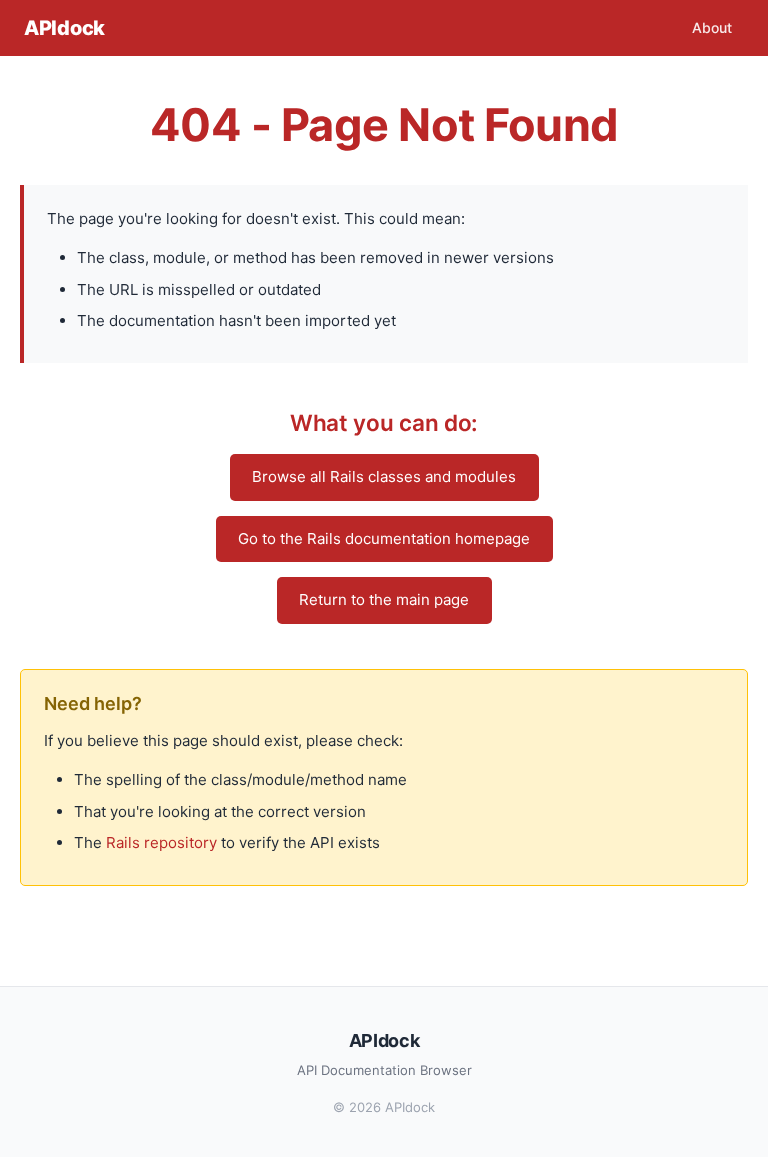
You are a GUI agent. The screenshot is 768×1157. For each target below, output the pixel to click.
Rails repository (161, 842)
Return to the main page (384, 599)
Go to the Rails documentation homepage (384, 538)
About (712, 27)
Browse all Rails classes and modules (384, 476)
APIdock (64, 28)
